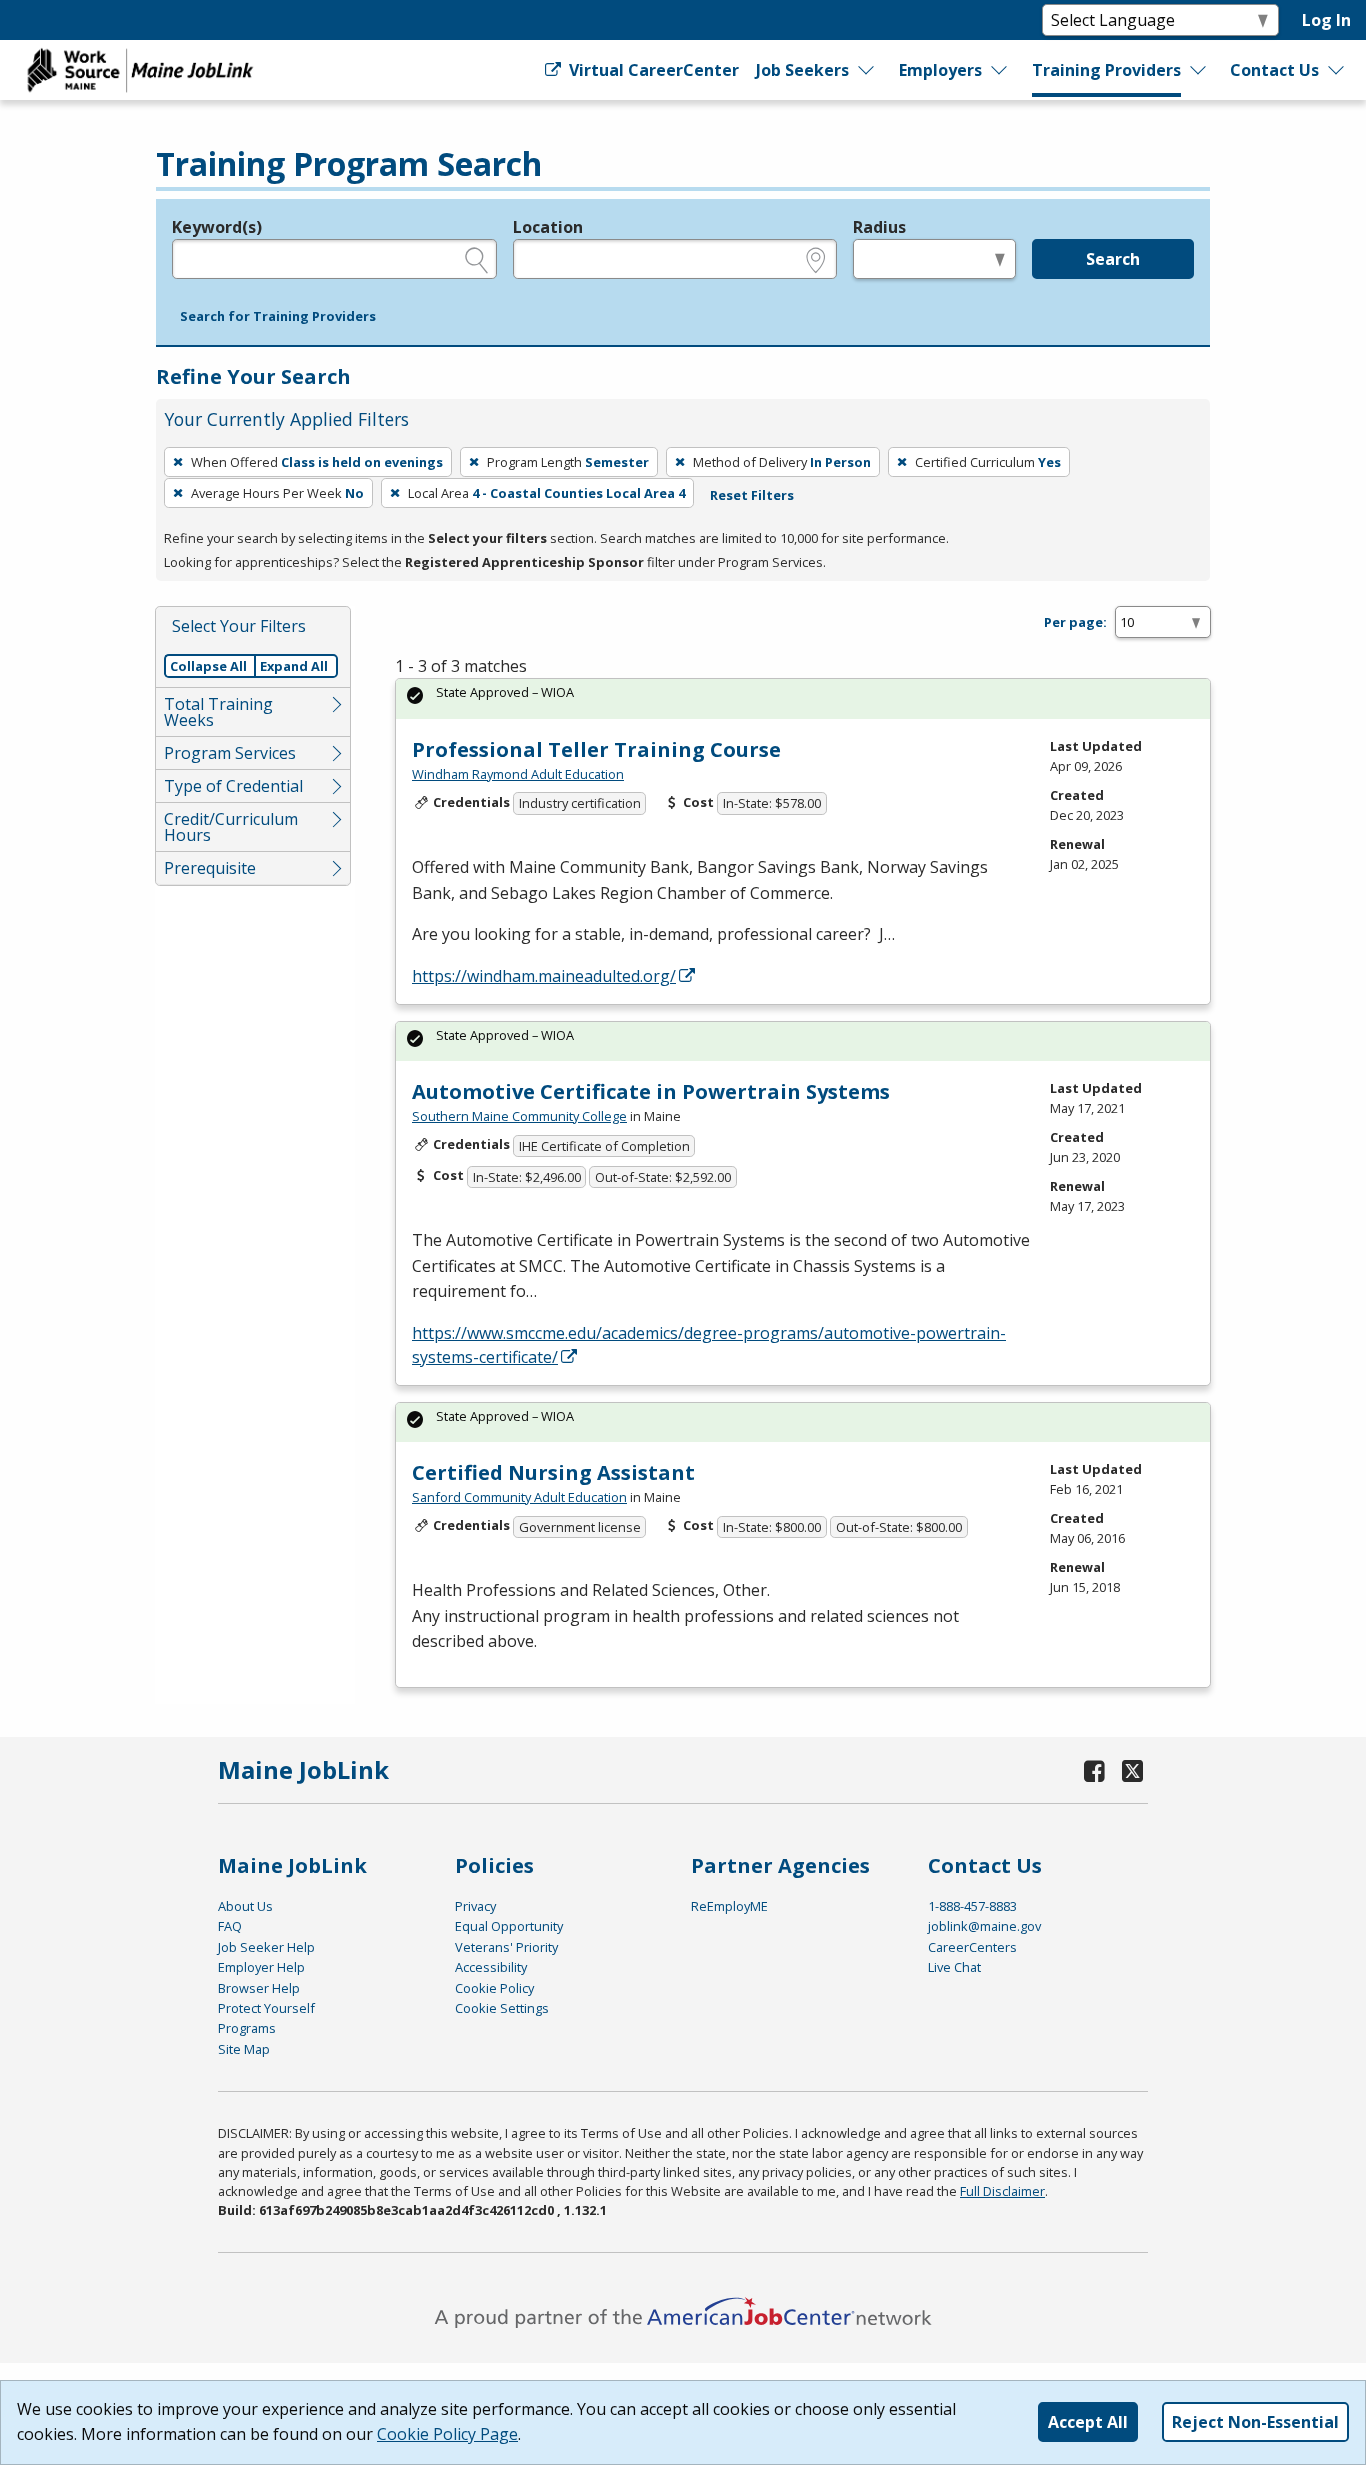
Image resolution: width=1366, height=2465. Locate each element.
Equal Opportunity (509, 1926)
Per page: (1075, 622)
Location (548, 227)
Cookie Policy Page (447, 2434)
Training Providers (1106, 70)
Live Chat (954, 1967)
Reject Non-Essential (1255, 2422)
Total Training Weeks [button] (218, 712)
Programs (247, 2028)
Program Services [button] (230, 753)
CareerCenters (972, 1947)
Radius (879, 227)
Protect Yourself (266, 2008)
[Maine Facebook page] (1095, 1770)
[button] (278, 317)
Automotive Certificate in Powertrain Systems (651, 1091)
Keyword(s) (217, 227)
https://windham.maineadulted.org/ (544, 976)
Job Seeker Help (266, 1947)
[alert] (803, 698)
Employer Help (261, 1967)
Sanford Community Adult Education (519, 1497)
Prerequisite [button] (210, 868)
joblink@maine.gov (984, 1926)
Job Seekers (802, 70)
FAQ (230, 1926)
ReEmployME (729, 1906)
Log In (1326, 20)
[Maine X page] (1132, 1770)
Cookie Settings (502, 2008)
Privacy (475, 1906)
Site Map (244, 2049)
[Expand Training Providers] (1199, 70)
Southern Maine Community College (519, 1116)
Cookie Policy (494, 1988)
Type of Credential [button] (233, 786)
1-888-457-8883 (972, 1906)
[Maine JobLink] (141, 70)
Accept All (1088, 2422)
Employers (940, 70)
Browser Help (259, 1988)
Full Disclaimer (1002, 2191)
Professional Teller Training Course (596, 749)
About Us (245, 1906)
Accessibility (491, 1967)
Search (1113, 259)
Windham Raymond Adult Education (518, 774)
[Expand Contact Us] (1337, 70)
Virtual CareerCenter (651, 70)
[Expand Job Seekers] (867, 70)
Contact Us (1274, 70)
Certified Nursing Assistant (553, 1472)
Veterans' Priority (506, 1947)
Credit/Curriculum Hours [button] (231, 827)
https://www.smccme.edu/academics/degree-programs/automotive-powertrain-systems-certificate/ (709, 1345)
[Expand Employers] (1000, 70)
